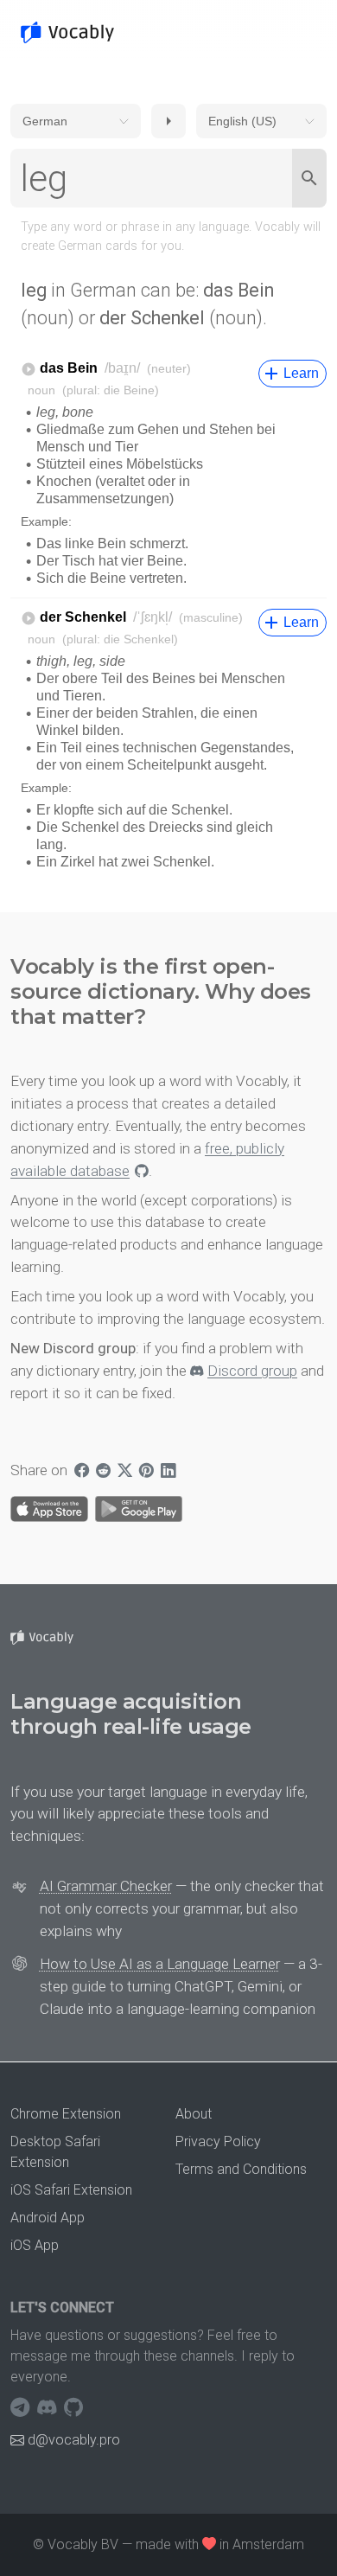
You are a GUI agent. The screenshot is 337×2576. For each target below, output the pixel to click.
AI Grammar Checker (106, 1886)
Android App (48, 2218)
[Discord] (49, 2408)
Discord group (252, 1371)
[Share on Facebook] (82, 1471)
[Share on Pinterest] (146, 1471)
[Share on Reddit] (103, 1471)
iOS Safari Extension (71, 2190)
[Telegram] (22, 2408)
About (194, 2114)
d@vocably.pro (74, 2440)
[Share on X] (125, 1471)
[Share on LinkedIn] (168, 1471)
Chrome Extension (66, 2114)
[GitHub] (73, 2408)
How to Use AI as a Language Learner (160, 1964)
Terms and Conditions (241, 2169)
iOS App (35, 2245)
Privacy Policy (218, 2141)
